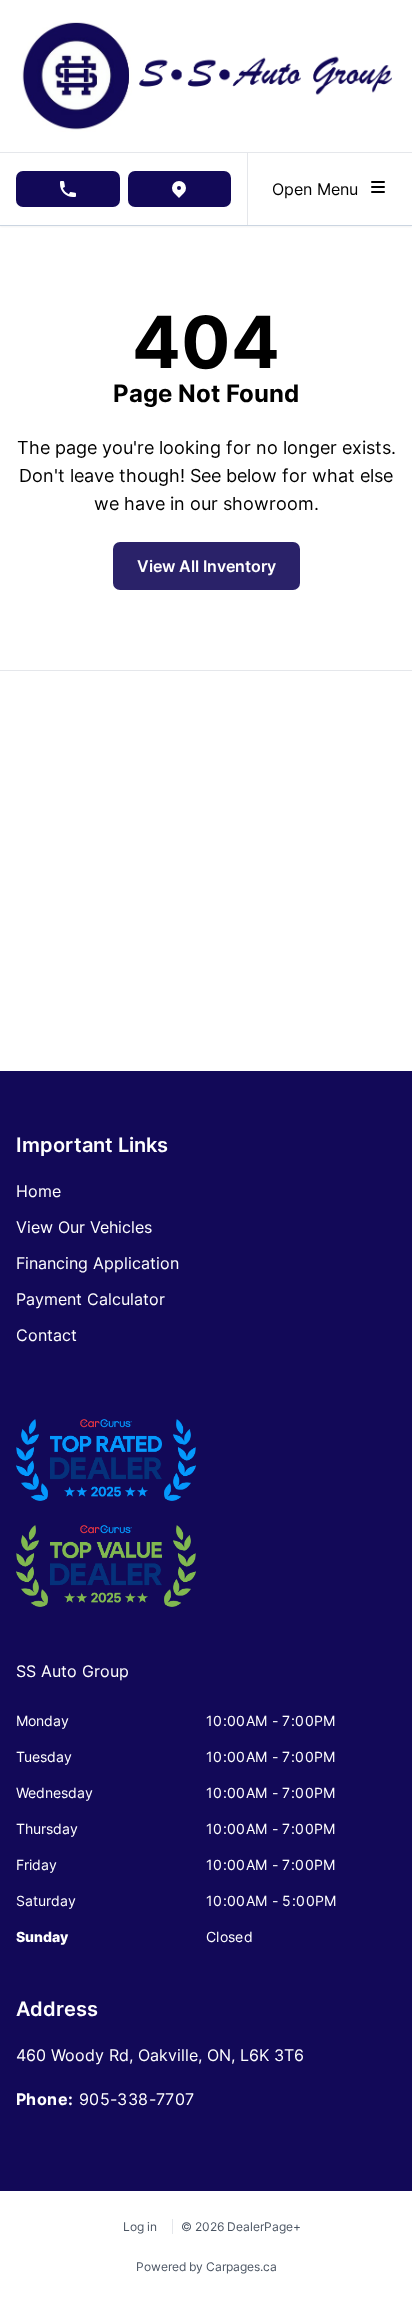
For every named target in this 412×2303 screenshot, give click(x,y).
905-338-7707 (137, 2099)
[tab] (72, 1681)
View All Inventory (206, 566)
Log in (140, 2226)
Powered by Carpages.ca (206, 2266)
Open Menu (320, 189)
